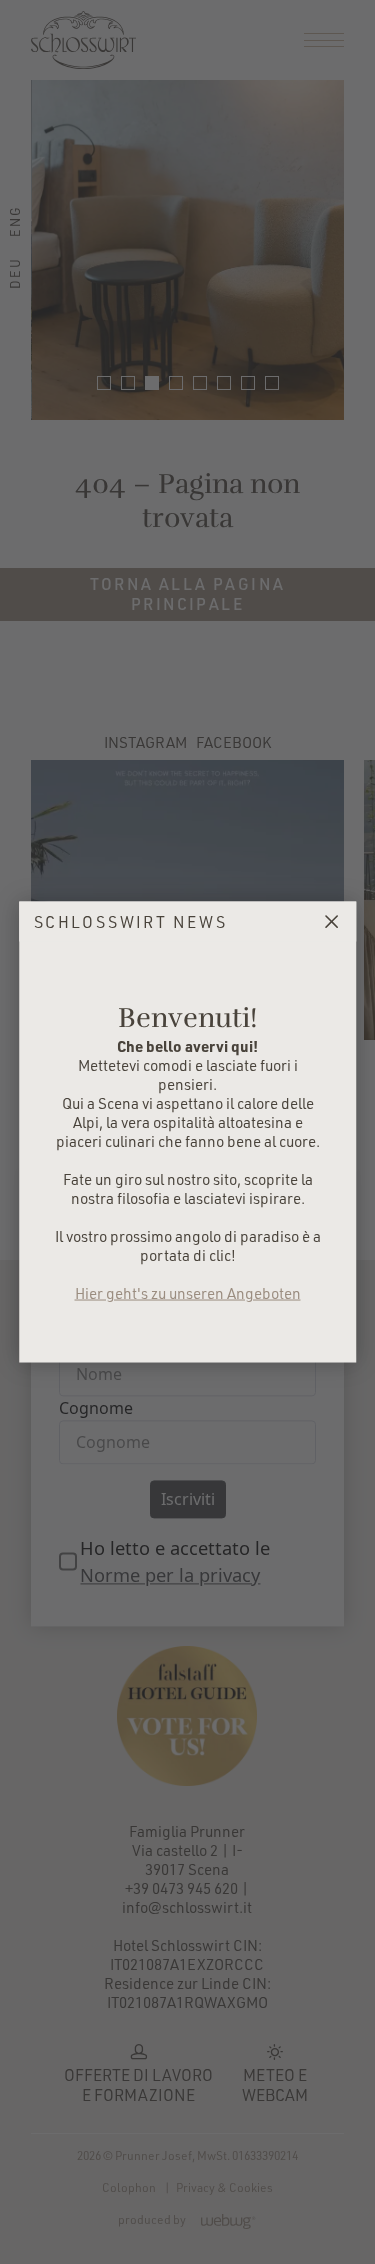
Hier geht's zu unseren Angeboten (188, 1292)
